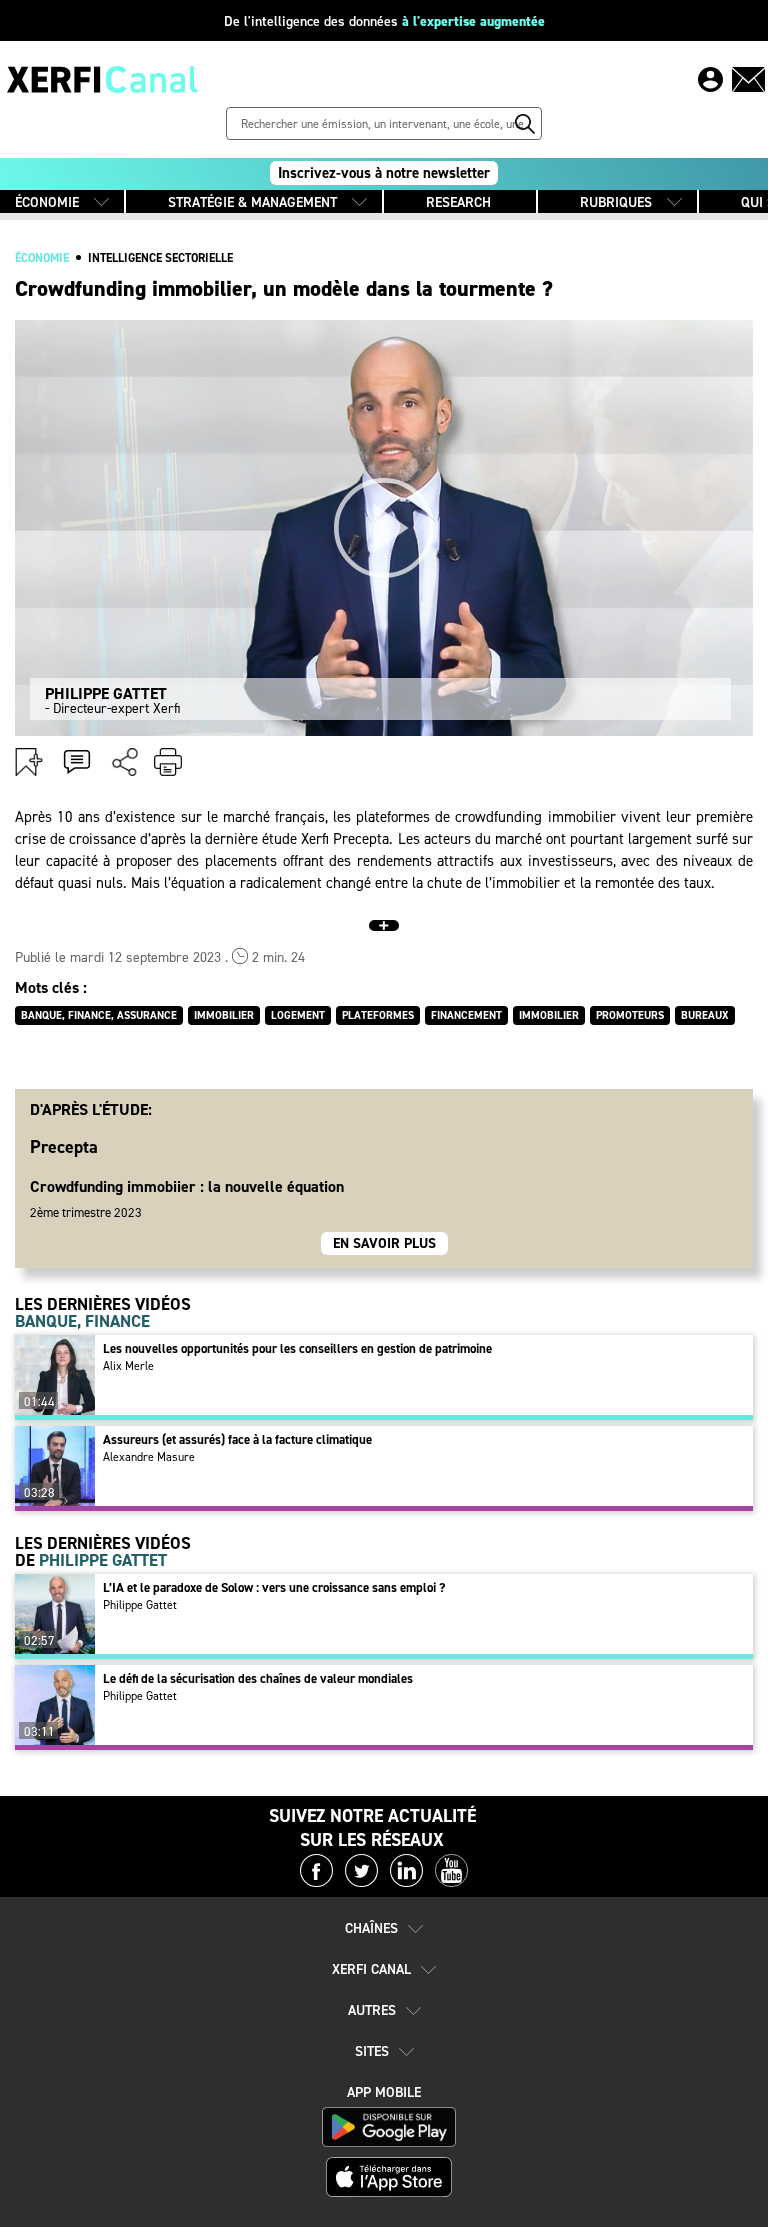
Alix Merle (128, 1366)
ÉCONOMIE (47, 202)
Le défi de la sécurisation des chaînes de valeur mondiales (258, 1678)
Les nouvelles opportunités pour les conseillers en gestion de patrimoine (297, 1348)
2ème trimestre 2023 (86, 1212)
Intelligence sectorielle (160, 258)
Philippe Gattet (140, 1605)
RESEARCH (458, 202)
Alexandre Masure (149, 1457)
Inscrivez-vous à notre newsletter (384, 173)
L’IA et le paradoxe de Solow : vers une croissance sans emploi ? (274, 1587)
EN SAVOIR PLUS (384, 1243)
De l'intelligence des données (384, 21)
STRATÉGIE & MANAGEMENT (252, 202)
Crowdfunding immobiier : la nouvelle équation (187, 1186)
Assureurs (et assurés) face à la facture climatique (237, 1439)
